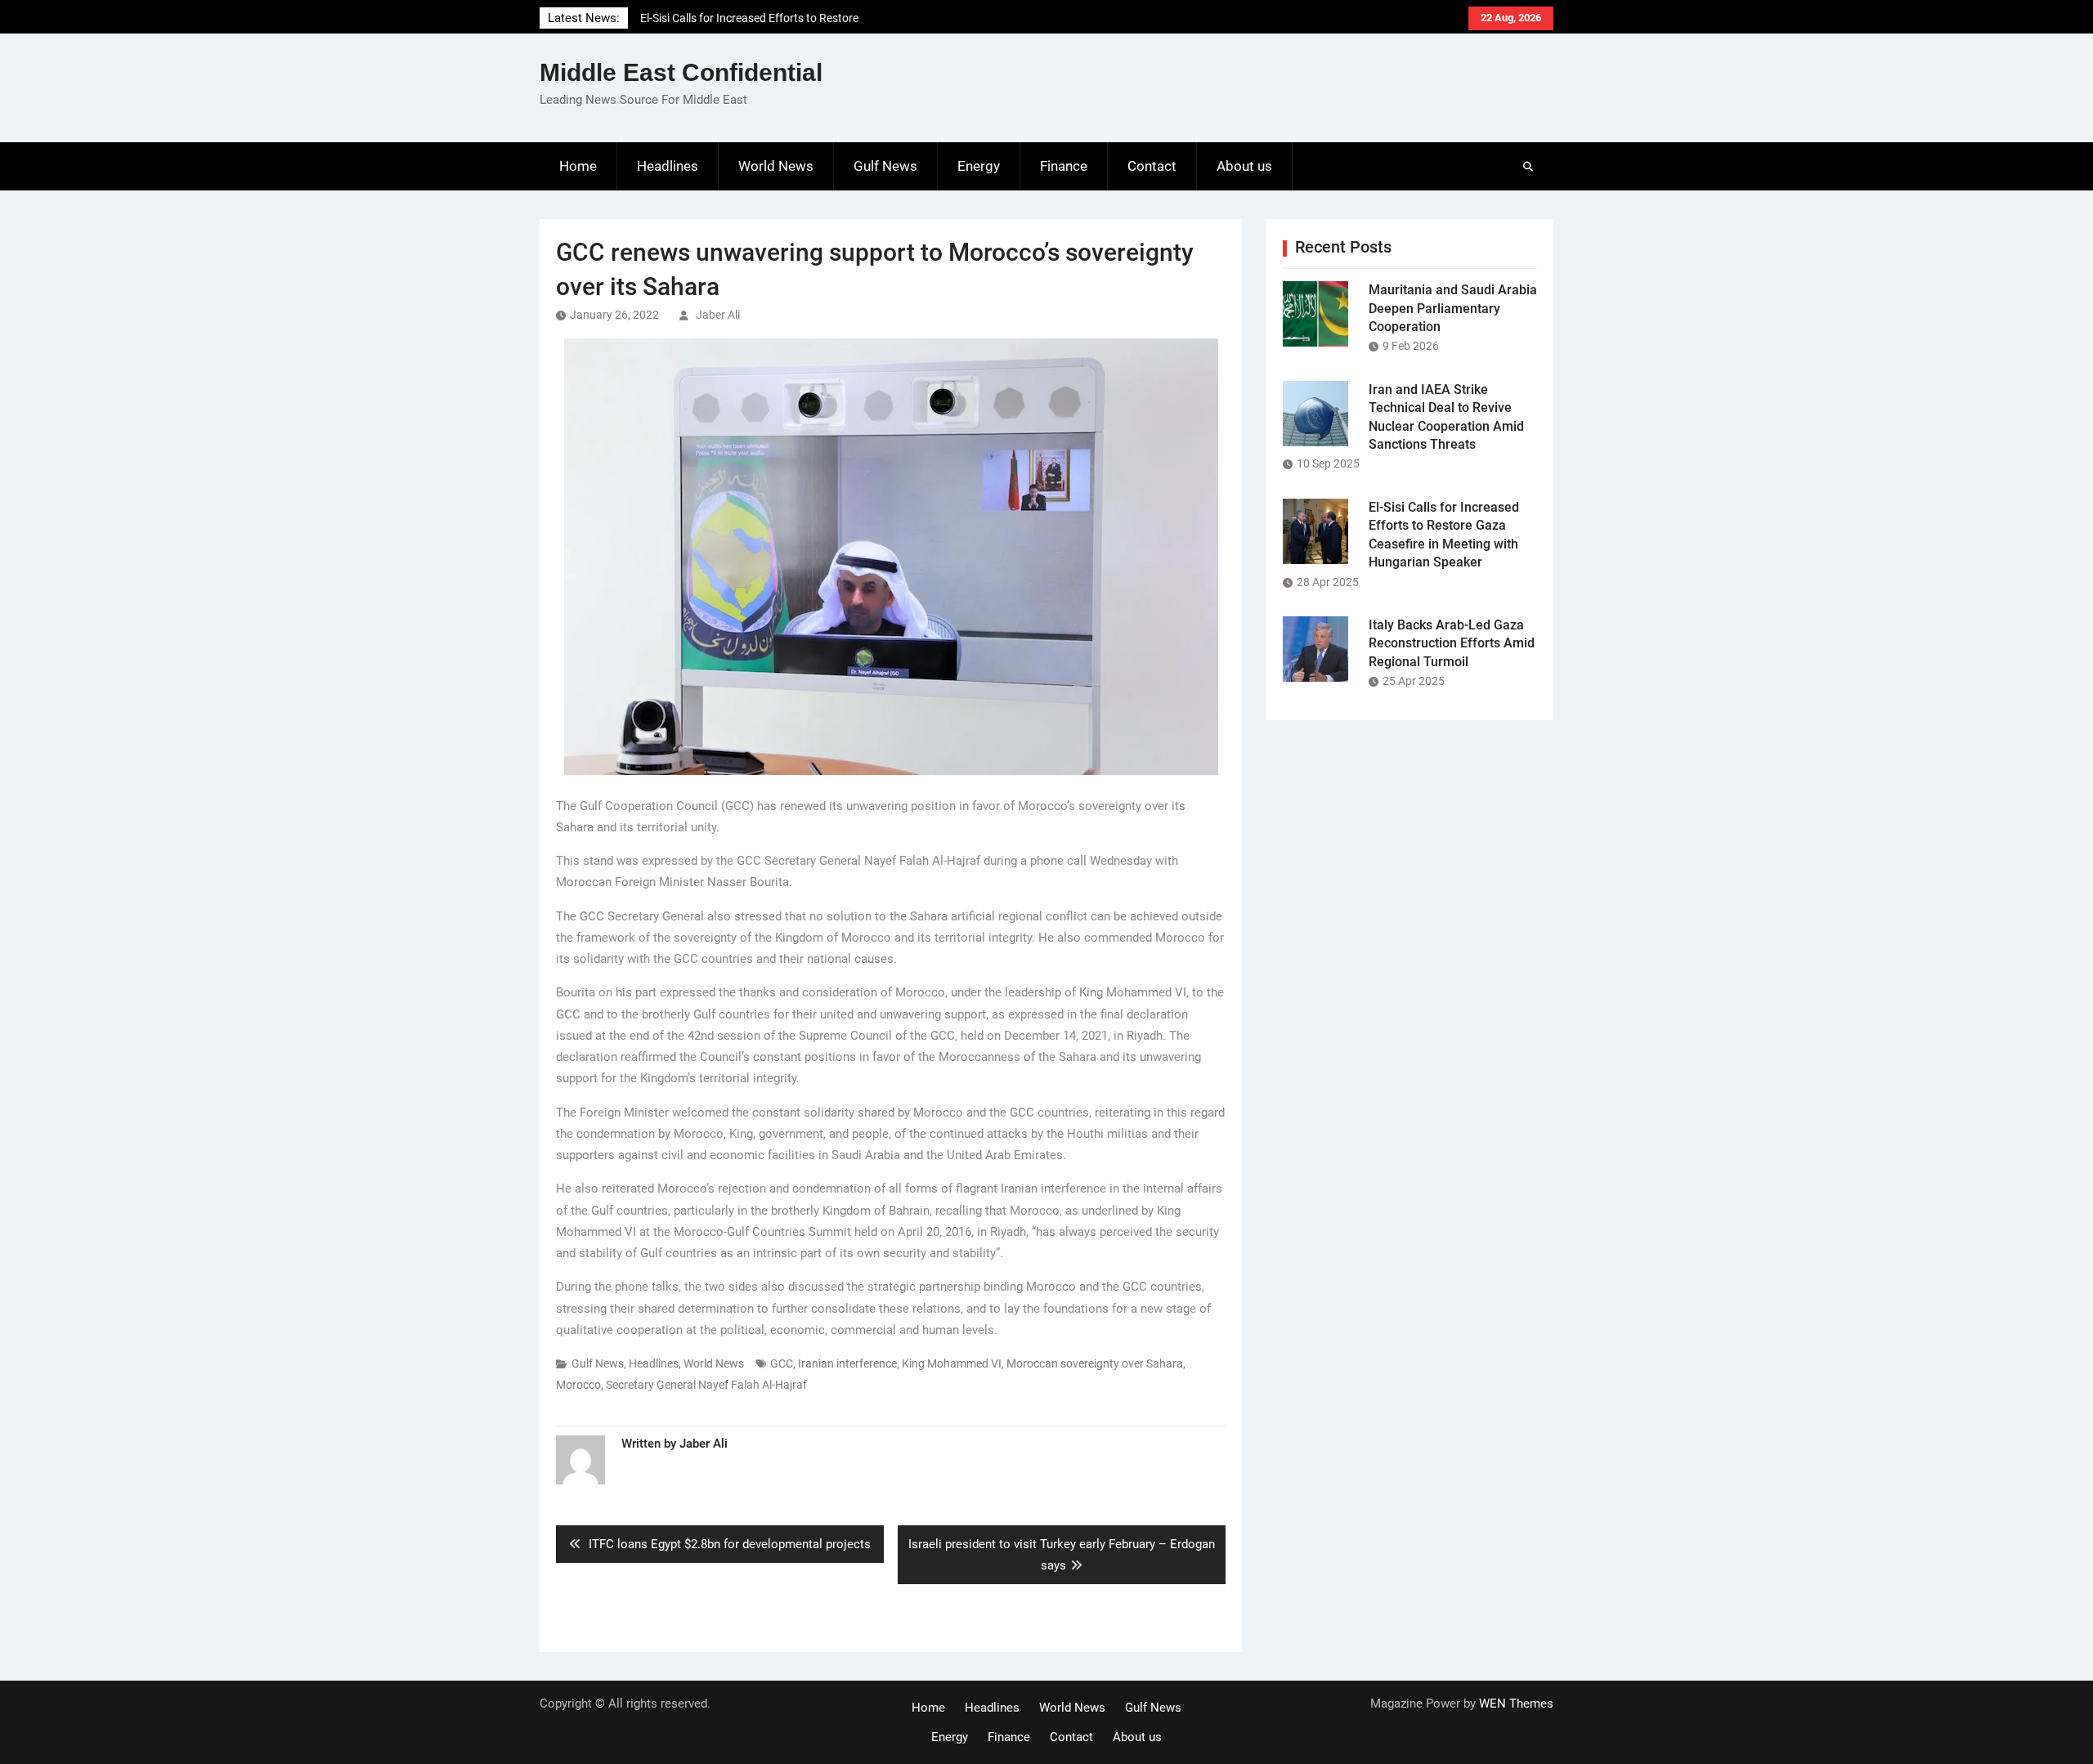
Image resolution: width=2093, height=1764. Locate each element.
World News (776, 166)
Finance (1064, 166)
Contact (1152, 166)
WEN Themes (1516, 1704)
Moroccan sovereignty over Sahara (1095, 1363)
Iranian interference (847, 1363)
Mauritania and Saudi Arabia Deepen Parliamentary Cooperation (1453, 308)
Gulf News (885, 166)
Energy (979, 166)
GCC (782, 1363)
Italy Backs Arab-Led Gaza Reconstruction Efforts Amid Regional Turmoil (1452, 643)
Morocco (578, 1385)
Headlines (668, 166)
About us (1244, 166)
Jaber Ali (718, 315)
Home (578, 166)
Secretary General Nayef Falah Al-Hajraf (706, 1385)
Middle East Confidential (681, 72)
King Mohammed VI (952, 1363)
